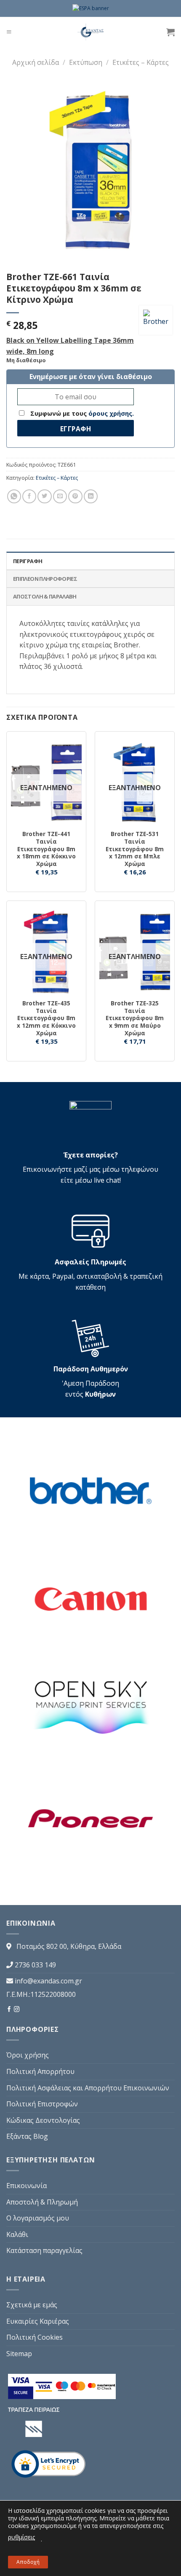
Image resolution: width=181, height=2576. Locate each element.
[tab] (90, 561)
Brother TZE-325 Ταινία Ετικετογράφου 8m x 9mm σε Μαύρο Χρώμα (135, 1018)
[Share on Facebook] (29, 496)
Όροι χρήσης (28, 2055)
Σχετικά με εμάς (32, 2305)
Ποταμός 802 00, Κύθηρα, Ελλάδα (69, 1946)
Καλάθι (17, 2234)
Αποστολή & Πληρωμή (42, 2202)
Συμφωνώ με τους (81, 413)
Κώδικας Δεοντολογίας (43, 2120)
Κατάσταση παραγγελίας (44, 2250)
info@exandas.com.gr (48, 1981)
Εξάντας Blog (27, 2136)
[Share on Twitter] (44, 496)
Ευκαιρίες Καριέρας (38, 2321)
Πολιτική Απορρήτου (40, 2071)
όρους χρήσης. (111, 413)
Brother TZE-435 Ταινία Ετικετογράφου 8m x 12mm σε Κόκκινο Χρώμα (46, 1018)
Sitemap (19, 2354)
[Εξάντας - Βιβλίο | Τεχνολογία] (91, 32)
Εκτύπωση (86, 62)
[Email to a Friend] (60, 496)
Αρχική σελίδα (36, 62)
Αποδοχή (28, 2562)
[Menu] (9, 32)
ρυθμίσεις (21, 2537)
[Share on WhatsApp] (14, 496)
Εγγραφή (76, 429)
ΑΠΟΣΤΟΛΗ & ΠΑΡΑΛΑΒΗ (45, 596)
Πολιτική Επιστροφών (42, 2104)
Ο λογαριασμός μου (38, 2218)
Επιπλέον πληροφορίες (45, 579)
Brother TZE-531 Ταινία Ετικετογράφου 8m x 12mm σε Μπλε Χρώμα (135, 849)
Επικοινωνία (27, 2186)
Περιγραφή (28, 561)
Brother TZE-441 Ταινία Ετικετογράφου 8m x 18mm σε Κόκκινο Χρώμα (46, 849)
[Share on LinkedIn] (91, 496)
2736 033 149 (35, 1965)
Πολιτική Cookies (35, 2337)
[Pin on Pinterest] (75, 496)
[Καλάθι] (170, 32)
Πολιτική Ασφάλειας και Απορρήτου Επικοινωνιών (88, 2088)
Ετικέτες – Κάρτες (141, 62)
